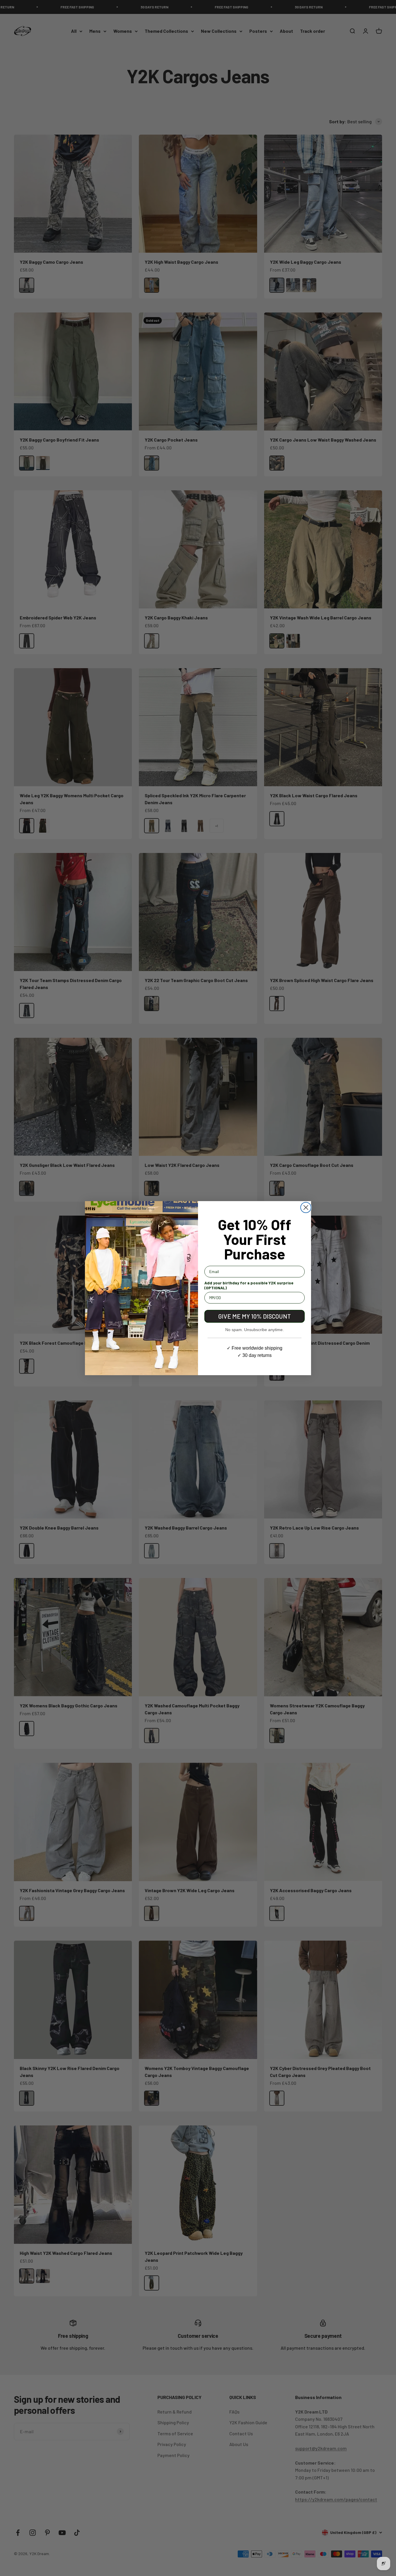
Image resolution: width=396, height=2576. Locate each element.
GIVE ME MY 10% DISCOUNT (255, 1316)
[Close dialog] (306, 1207)
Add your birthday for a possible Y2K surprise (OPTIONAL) (249, 1285)
